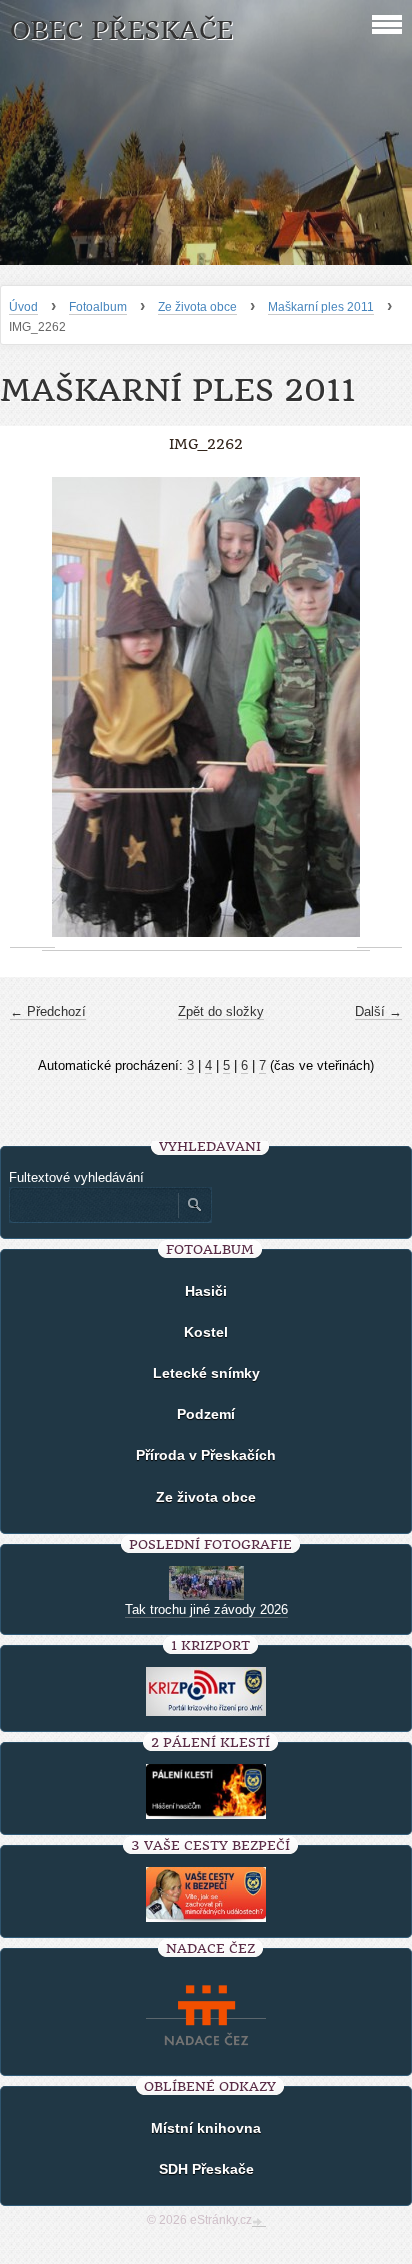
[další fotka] (379, 707)
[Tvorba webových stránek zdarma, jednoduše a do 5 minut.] (259, 2222)
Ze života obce (197, 307)
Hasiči (206, 1291)
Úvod (23, 307)
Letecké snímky (206, 1373)
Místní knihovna (206, 2128)
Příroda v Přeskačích (206, 1455)
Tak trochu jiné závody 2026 (206, 1609)
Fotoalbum (98, 307)
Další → (378, 1011)
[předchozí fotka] (32, 707)
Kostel (206, 1332)
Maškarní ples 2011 (321, 307)
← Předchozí (48, 1011)
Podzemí (206, 1414)
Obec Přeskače (121, 30)
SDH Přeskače (206, 2169)
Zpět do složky (221, 1011)
